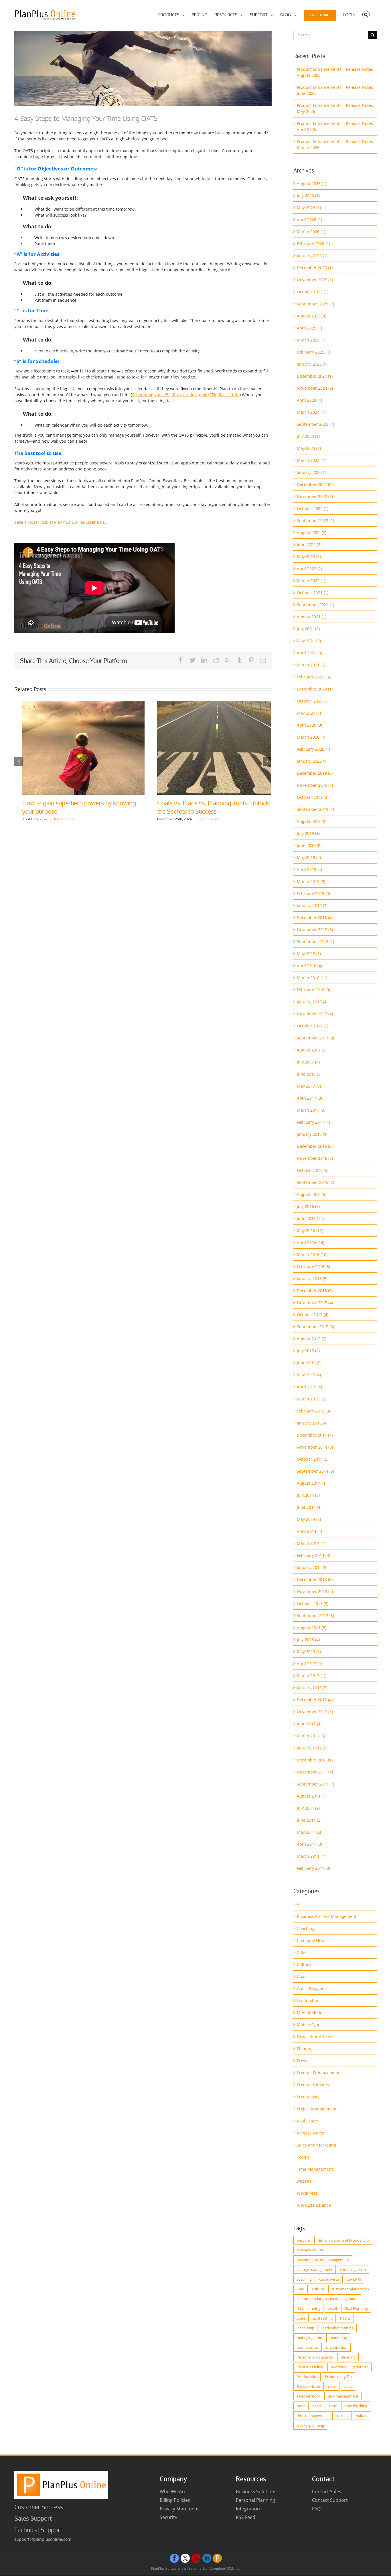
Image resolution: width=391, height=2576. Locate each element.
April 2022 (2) (309, 569)
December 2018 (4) (315, 918)
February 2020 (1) (313, 749)
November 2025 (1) (315, 280)
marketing (338, 2338)
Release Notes (310, 2133)
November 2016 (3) (315, 1158)
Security (168, 2517)
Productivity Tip (338, 2377)
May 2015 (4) (309, 1375)
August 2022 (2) (312, 532)
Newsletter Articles (315, 2037)
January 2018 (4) (312, 1002)
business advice (310, 2250)
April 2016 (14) (311, 1242)
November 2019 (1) (315, 785)
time (333, 2406)
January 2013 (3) (312, 1688)
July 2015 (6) (308, 1351)
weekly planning (310, 2425)
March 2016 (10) (312, 1254)
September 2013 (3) (315, 1615)
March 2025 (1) (311, 340)
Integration (248, 2509)
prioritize (361, 2367)
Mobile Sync (308, 2025)
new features (308, 2347)
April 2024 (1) (309, 400)
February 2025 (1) (313, 352)
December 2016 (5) (315, 1146)
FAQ (316, 2509)
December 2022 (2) (315, 484)
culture (318, 2289)
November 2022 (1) (315, 496)
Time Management (315, 2169)
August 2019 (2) (312, 821)
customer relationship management (327, 2299)
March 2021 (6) (311, 665)
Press (302, 2061)
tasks (301, 2406)
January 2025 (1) (312, 364)
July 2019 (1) (308, 833)
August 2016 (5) (312, 1194)
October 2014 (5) (313, 1459)
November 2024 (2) (315, 388)
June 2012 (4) (309, 1724)
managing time (309, 2338)
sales (348, 2386)
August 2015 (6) (312, 1339)
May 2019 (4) (309, 857)
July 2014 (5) (308, 1495)
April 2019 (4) (309, 869)
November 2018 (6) (315, 930)
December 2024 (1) (315, 376)
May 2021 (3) (309, 641)
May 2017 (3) (309, 1086)
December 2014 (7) (315, 1435)
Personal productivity (315, 2357)
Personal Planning (255, 2500)
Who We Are (173, 2491)
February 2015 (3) (313, 1411)
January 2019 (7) (312, 906)
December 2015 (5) (315, 1291)
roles (332, 2386)
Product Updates (313, 2085)
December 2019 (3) (315, 773)
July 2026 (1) (308, 196)
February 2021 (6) (313, 677)
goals (301, 2318)
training (342, 2416)
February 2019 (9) (313, 893)
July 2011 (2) (308, 1808)
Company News (312, 1940)
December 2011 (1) (315, 1760)
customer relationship (350, 2289)
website (304, 2181)
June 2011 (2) (309, 1820)
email (332, 2308)
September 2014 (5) (315, 1471)
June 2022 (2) (309, 545)
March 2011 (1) (311, 1856)
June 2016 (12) (310, 1218)
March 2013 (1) (311, 1676)
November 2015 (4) (315, 1303)
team (317, 2406)
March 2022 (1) (311, 581)
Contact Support (330, 2500)
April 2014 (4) (309, 1531)
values (362, 2416)
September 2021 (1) (315, 605)
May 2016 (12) (310, 1230)
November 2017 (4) (315, 1014)
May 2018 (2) (309, 954)
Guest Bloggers (311, 1989)
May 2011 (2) (309, 1832)
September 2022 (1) (315, 520)
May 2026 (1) (309, 208)
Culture (304, 1964)
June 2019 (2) (309, 845)
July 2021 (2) (308, 629)
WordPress (307, 2193)
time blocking (356, 2406)
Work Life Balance (314, 2205)
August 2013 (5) (312, 1628)
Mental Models (311, 2013)
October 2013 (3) (313, 1603)
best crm (304, 2240)
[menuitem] (171, 15)
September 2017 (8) (315, 1038)
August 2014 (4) (312, 1483)
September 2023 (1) (315, 424)
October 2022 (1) (313, 508)
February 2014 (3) (313, 1555)
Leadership (308, 2001)
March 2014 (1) (311, 1543)
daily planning (308, 2308)
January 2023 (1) (312, 472)
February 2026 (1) (313, 244)
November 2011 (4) (315, 1772)
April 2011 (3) (309, 1844)
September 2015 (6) (315, 1327)
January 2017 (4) (312, 1134)
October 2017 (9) (313, 1026)
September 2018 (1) (315, 942)
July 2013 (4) (308, 1640)
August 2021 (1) (312, 617)
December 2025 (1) (315, 268)
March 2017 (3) (311, 1110)
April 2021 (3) (309, 653)
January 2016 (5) (312, 1279)
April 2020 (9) (309, 725)
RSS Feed (246, 2517)
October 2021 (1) (313, 593)
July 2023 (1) (308, 436)
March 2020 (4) (311, 737)
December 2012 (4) (315, 1700)
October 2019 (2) (313, 797)
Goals (302, 1976)
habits (345, 2318)
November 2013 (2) (315, 1591)
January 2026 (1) (312, 256)
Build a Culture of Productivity (344, 2240)
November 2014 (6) (315, 1447)
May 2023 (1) (309, 448)
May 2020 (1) (309, 713)
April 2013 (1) (309, 1664)
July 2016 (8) (308, 1206)
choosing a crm (353, 2269)
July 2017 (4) (308, 1062)
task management (343, 2396)
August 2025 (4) (312, 316)
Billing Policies (175, 2500)
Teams (303, 2157)
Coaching (306, 1928)
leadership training (338, 2328)
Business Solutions (256, 2491)
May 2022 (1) (309, 557)
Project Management (317, 2109)
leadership (305, 2328)
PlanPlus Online (310, 2367)
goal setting (323, 2318)
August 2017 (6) (312, 1050)
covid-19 (354, 2279)
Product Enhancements (319, 2073)
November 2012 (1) (315, 1712)
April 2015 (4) (309, 1387)
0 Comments (66, 819)
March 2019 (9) (311, 881)
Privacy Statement (179, 2509)
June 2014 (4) (309, 1507)
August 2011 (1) (312, 1796)
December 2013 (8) (315, 1579)
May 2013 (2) (309, 1652)
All (299, 1904)
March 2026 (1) (311, 232)
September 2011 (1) (315, 1784)
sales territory (308, 2396)
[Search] (366, 15)
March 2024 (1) (311, 412)
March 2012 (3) (311, 1736)
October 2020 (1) (313, 701)
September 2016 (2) (315, 1182)
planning (348, 2357)
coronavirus (329, 2279)
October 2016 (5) (313, 1170)
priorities (338, 2367)
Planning (305, 2049)
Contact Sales (327, 2491)
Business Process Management (327, 1916)
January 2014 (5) (312, 1567)
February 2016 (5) (313, 1267)
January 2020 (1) (312, 761)
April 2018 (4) (309, 966)
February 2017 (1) (313, 1122)
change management (315, 2269)
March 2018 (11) (312, 978)
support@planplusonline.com (43, 2539)
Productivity (308, 2097)
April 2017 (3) (309, 1098)
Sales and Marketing (316, 2145)
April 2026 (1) (309, 220)
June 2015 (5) (309, 1363)
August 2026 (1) (312, 184)
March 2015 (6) (311, 1399)
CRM (301, 1952)
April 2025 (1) (309, 328)
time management (312, 2416)
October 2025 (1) (313, 292)
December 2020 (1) (315, 689)
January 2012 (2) (312, 1748)
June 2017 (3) (309, 1074)
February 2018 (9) (313, 990)
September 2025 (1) (315, 304)
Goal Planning (356, 2308)
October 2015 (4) (313, 1315)
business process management (323, 2260)
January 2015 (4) (312, 1423)
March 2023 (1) (311, 460)
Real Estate (307, 2121)
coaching (304, 2279)
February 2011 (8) (313, 1868)
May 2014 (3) (309, 1519)
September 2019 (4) (315, 809)
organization (337, 2347)
